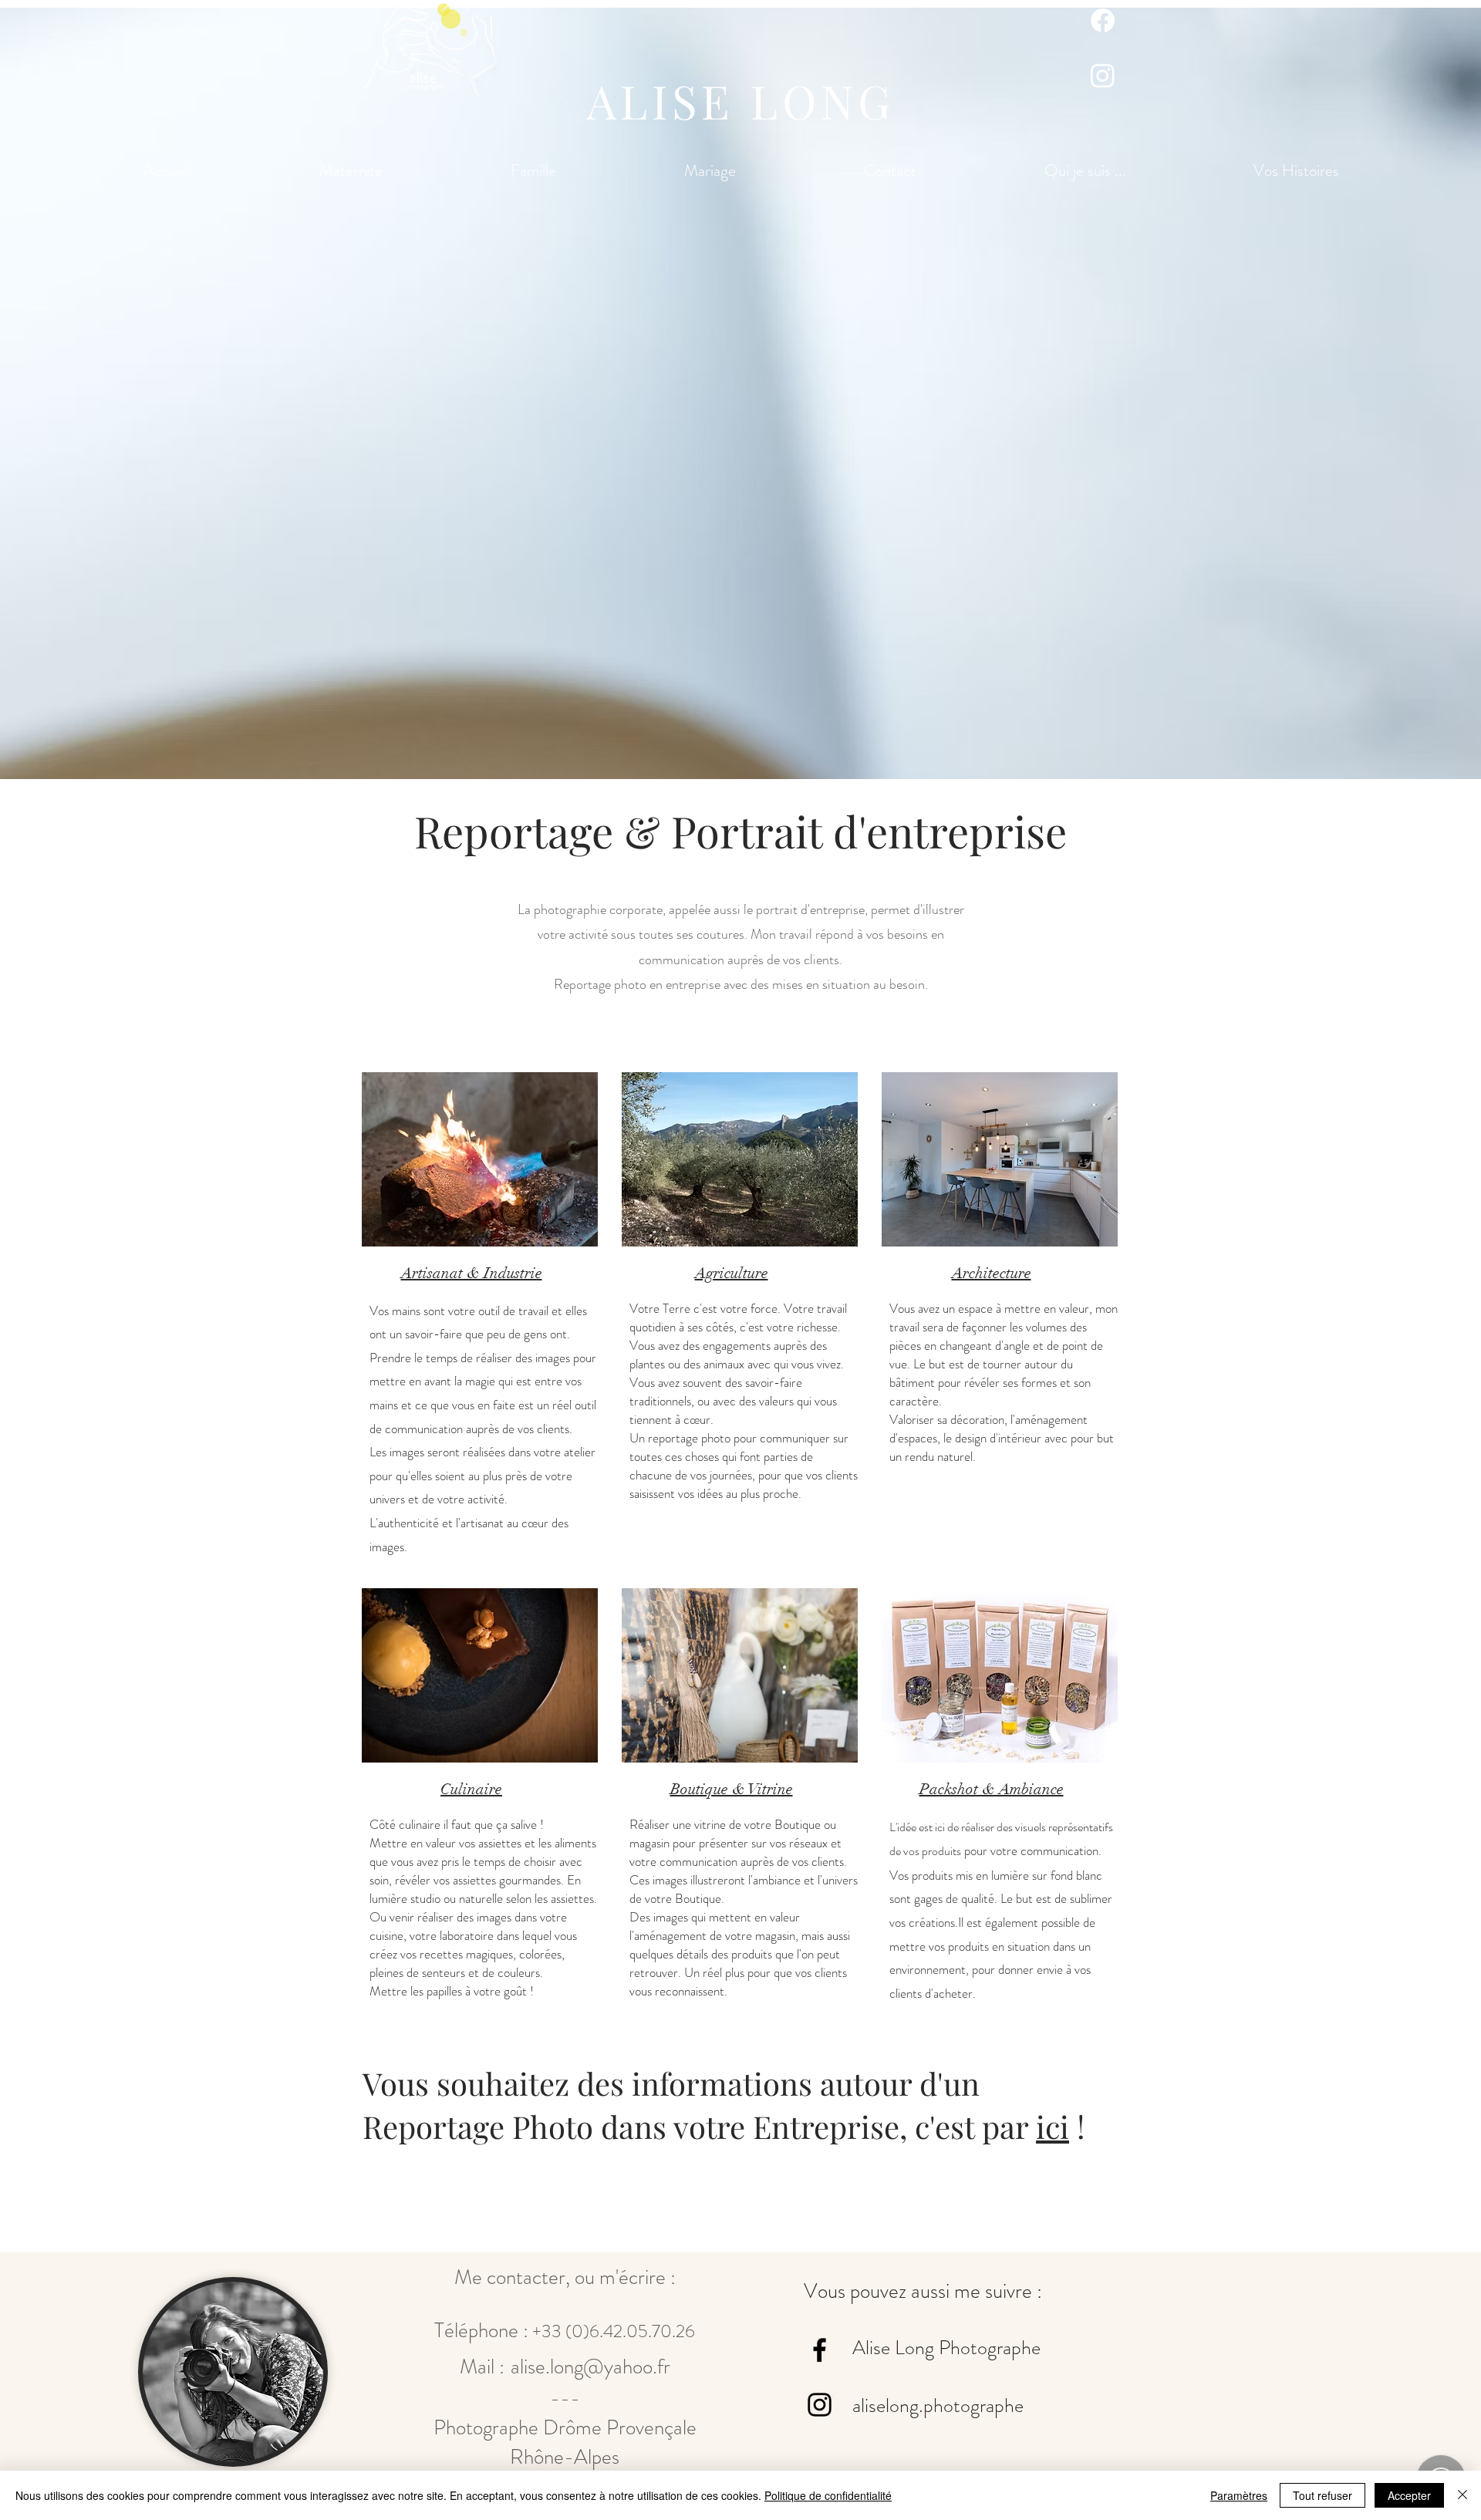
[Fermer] (1462, 2495)
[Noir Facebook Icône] (820, 2350)
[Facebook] (1103, 20)
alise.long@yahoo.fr (590, 2367)
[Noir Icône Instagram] (820, 2405)
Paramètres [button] (1239, 2495)
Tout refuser (1322, 2495)
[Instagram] (1103, 75)
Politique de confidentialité (828, 2495)
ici (1053, 2126)
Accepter (1409, 2495)
